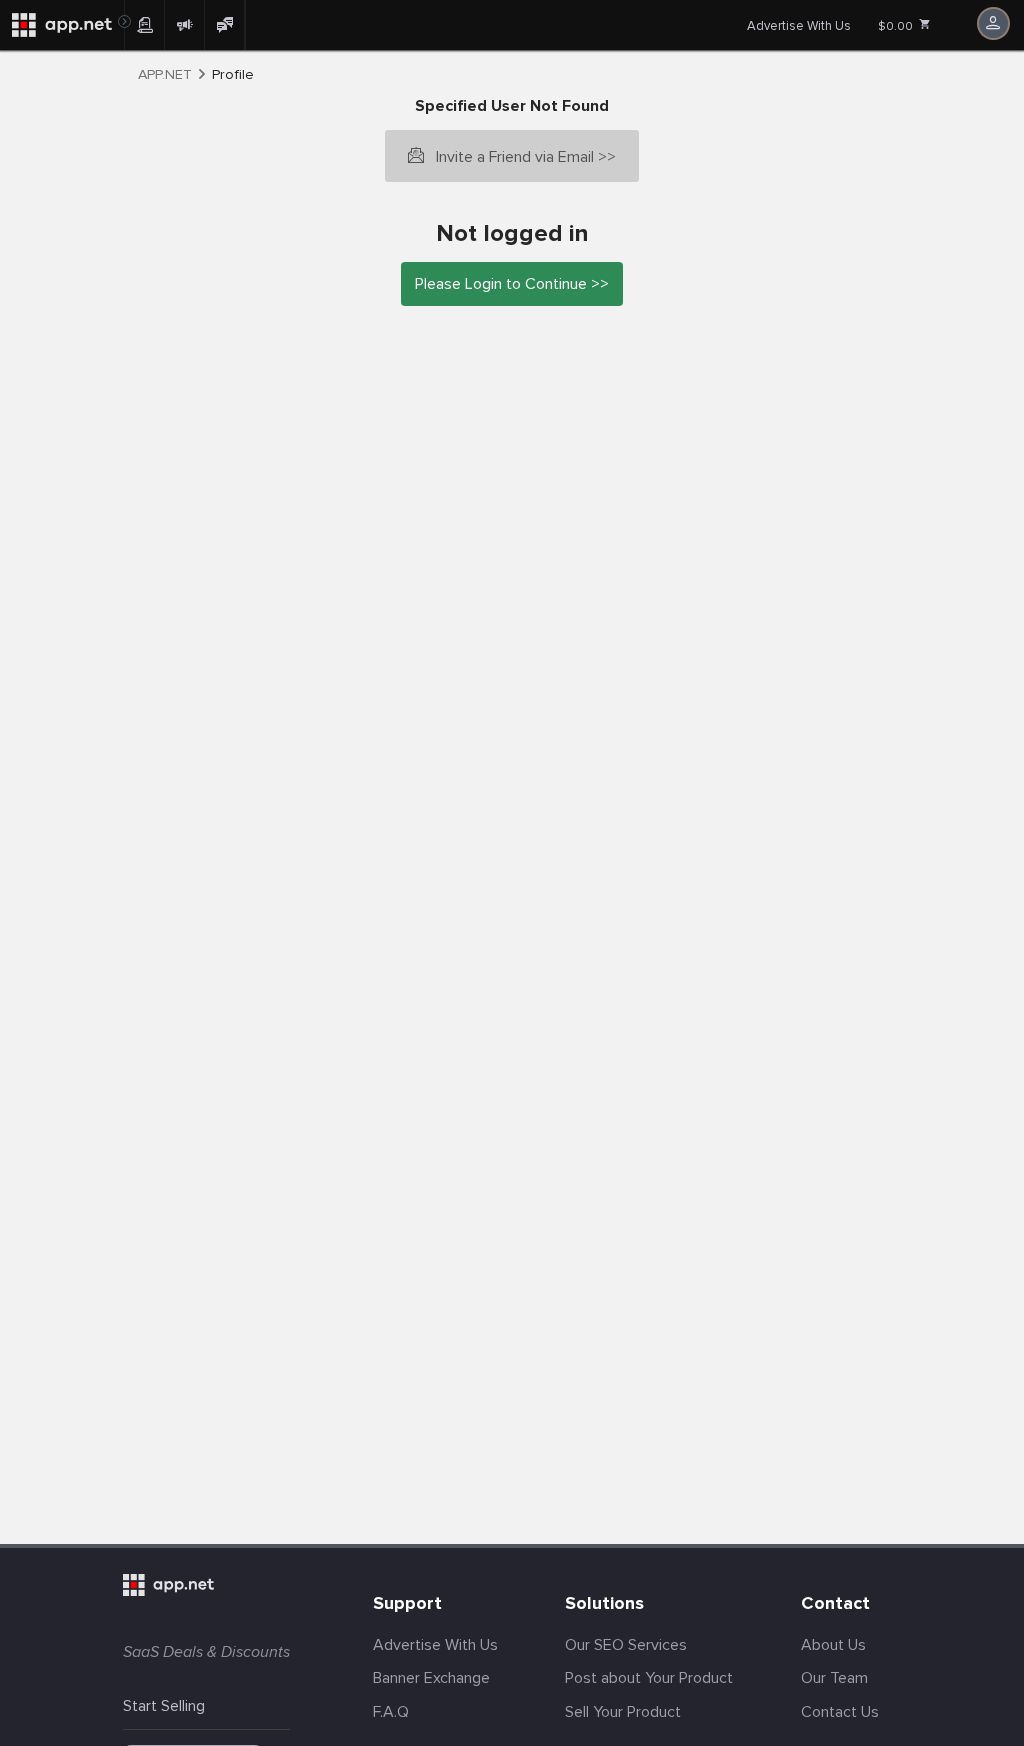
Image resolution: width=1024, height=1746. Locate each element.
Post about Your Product (649, 1678)
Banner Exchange (431, 1678)
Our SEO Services (626, 1645)
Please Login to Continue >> (512, 284)
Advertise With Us (799, 26)
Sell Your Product (623, 1712)
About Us (833, 1645)
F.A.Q (391, 1712)
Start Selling (164, 1706)
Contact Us (840, 1712)
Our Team (834, 1678)
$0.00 (897, 26)
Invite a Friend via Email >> (526, 157)
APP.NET (165, 75)
